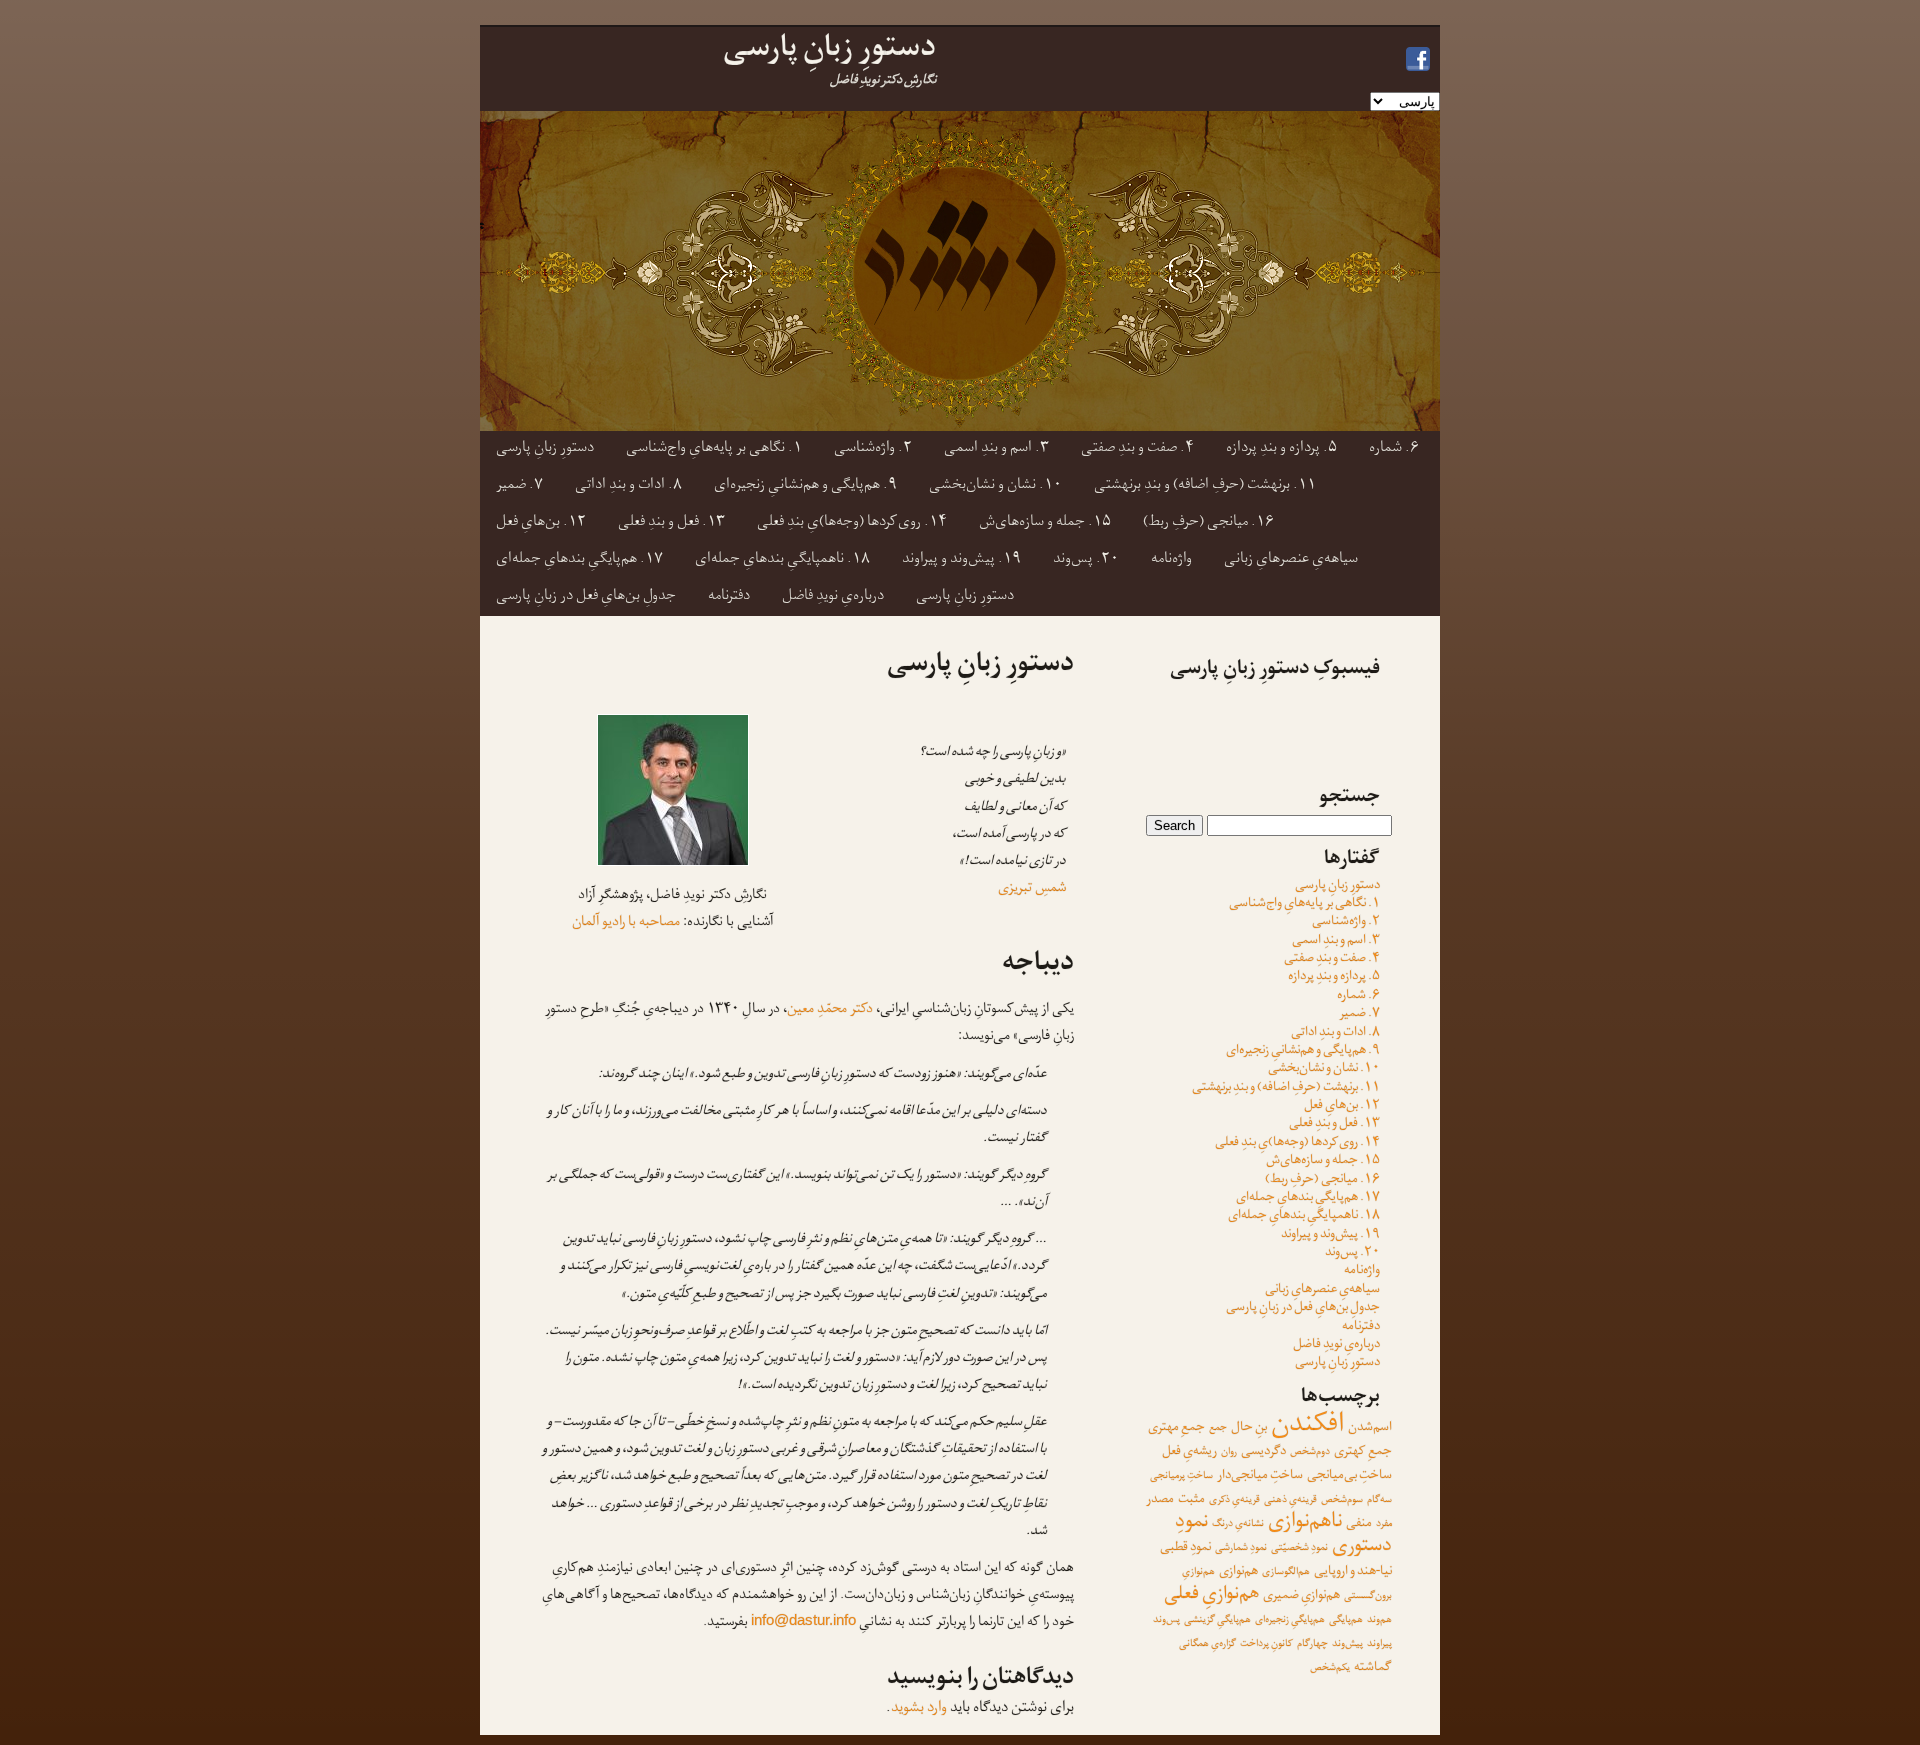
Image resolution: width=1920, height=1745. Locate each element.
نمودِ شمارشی (1241, 1548)
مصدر (1160, 1500)
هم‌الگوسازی (1286, 1572)
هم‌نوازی (1238, 1572)
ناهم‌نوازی (1305, 1523)
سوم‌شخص (1342, 1500)
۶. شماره (1394, 449)
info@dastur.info (803, 1620)
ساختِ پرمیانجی (1181, 1476)
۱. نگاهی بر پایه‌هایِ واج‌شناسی (714, 449)
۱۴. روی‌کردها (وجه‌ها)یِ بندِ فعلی (852, 523)
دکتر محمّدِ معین (830, 1010)
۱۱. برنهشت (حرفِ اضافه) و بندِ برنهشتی (1205, 486)
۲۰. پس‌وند (1086, 560)
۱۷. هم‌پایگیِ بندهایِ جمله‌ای (579, 560)
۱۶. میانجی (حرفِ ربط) (1208, 523)
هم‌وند (1379, 1620)
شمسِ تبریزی (1032, 889)
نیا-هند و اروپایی (1353, 1572)
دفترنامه (729, 597)
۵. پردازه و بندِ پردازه (1281, 449)
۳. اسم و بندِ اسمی (996, 449)
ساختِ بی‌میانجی (1349, 1476)
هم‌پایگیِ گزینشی (1217, 1620)
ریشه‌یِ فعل (1189, 1452)
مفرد (1384, 1524)
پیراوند (1379, 1644)
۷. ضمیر (519, 486)
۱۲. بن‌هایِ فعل (541, 523)
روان (1229, 1452)
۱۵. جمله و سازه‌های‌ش (1045, 523)
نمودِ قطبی (1185, 1548)
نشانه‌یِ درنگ (1238, 1524)
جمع (1218, 1428)
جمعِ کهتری (1363, 1452)
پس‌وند (1166, 1620)
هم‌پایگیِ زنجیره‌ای (1290, 1620)
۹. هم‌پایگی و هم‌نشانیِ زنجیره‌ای (805, 486)
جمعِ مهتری (1176, 1428)
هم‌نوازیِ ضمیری (1301, 1596)
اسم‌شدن (1370, 1428)
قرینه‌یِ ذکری (1234, 1500)
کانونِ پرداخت (1266, 1644)
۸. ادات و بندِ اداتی (628, 486)
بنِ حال (1249, 1428)
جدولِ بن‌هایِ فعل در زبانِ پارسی (586, 597)
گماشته (1373, 1668)
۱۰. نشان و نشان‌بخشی (995, 486)
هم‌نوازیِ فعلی (1211, 1596)
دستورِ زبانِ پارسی (545, 449)
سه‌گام (1379, 1500)
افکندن (1307, 1427)
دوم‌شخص (1310, 1452)
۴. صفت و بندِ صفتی (1137, 449)
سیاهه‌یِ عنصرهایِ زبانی (1291, 560)
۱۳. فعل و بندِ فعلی (671, 523)
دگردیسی (1263, 1452)
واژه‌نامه (1171, 560)
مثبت (1191, 1500)
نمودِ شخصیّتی (1299, 1548)
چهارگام (1312, 1644)
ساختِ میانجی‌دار (1260, 1476)
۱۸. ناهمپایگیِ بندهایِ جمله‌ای (782, 560)
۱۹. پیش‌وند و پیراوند (961, 560)
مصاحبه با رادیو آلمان (626, 923)
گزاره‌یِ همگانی (1207, 1644)
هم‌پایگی (1346, 1620)
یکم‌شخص (1330, 1668)
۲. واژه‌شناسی (873, 449)
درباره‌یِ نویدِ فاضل (833, 597)
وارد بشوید (919, 1709)
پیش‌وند (1347, 1644)
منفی (1359, 1524)
